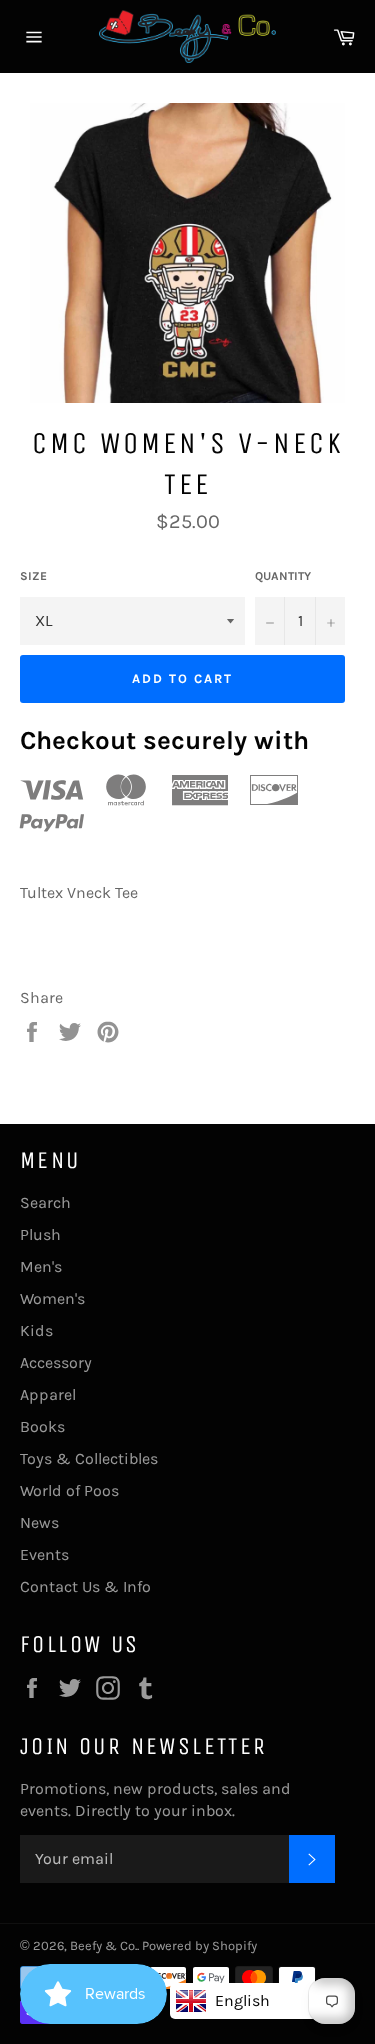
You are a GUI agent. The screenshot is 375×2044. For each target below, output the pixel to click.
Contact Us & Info (85, 1586)
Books (42, 1426)
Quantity (283, 576)
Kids (36, 1330)
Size (33, 576)
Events (44, 1554)
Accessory (56, 1362)
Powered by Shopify (199, 1945)
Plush (40, 1234)
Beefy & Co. (103, 1945)
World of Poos (69, 1490)
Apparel (48, 1394)
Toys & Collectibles (89, 1458)
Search (45, 1202)
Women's (52, 1298)
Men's (41, 1266)
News (39, 1522)
